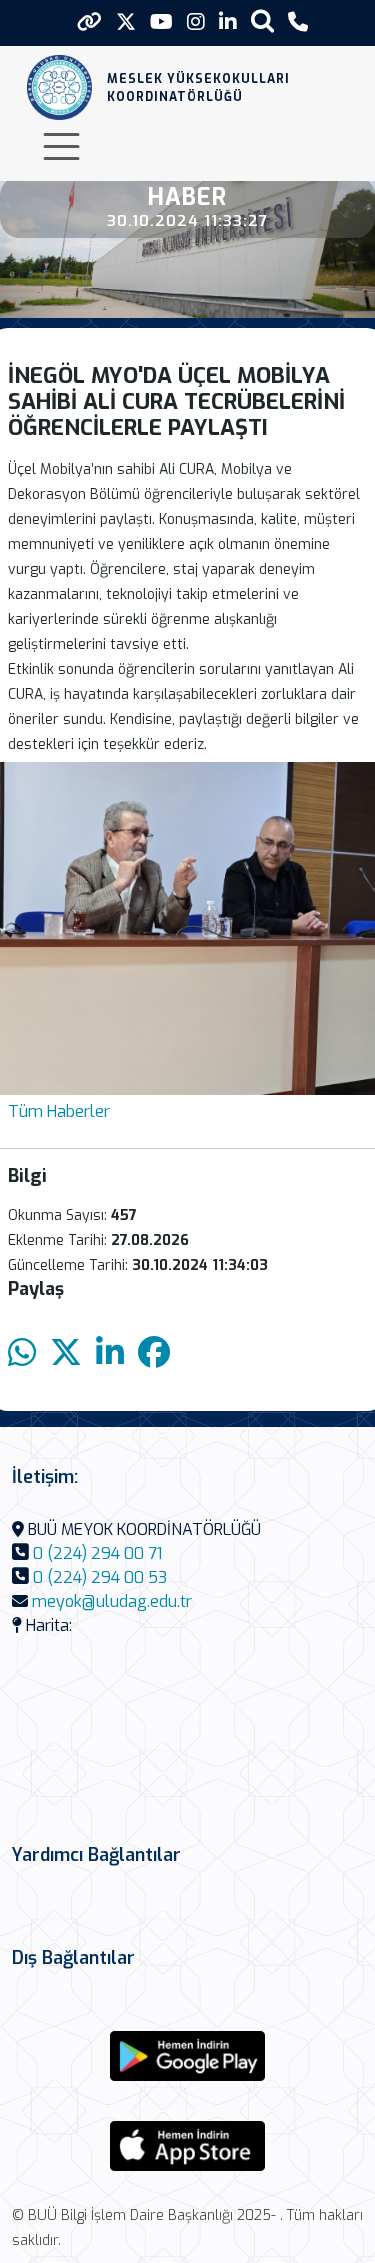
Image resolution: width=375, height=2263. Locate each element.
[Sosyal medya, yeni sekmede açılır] (126, 22)
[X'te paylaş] (66, 1353)
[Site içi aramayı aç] (262, 20)
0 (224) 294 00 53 (100, 1577)
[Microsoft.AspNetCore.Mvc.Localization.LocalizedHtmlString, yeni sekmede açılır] (188, 2056)
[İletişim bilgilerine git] (298, 22)
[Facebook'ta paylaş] (154, 1353)
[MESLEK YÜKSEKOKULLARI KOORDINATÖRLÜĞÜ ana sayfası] (59, 87)
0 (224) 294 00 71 (97, 1553)
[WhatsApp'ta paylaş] (22, 1353)
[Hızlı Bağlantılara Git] (89, 22)
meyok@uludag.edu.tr (112, 1601)
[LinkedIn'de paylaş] (110, 1353)
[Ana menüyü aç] (61, 146)
